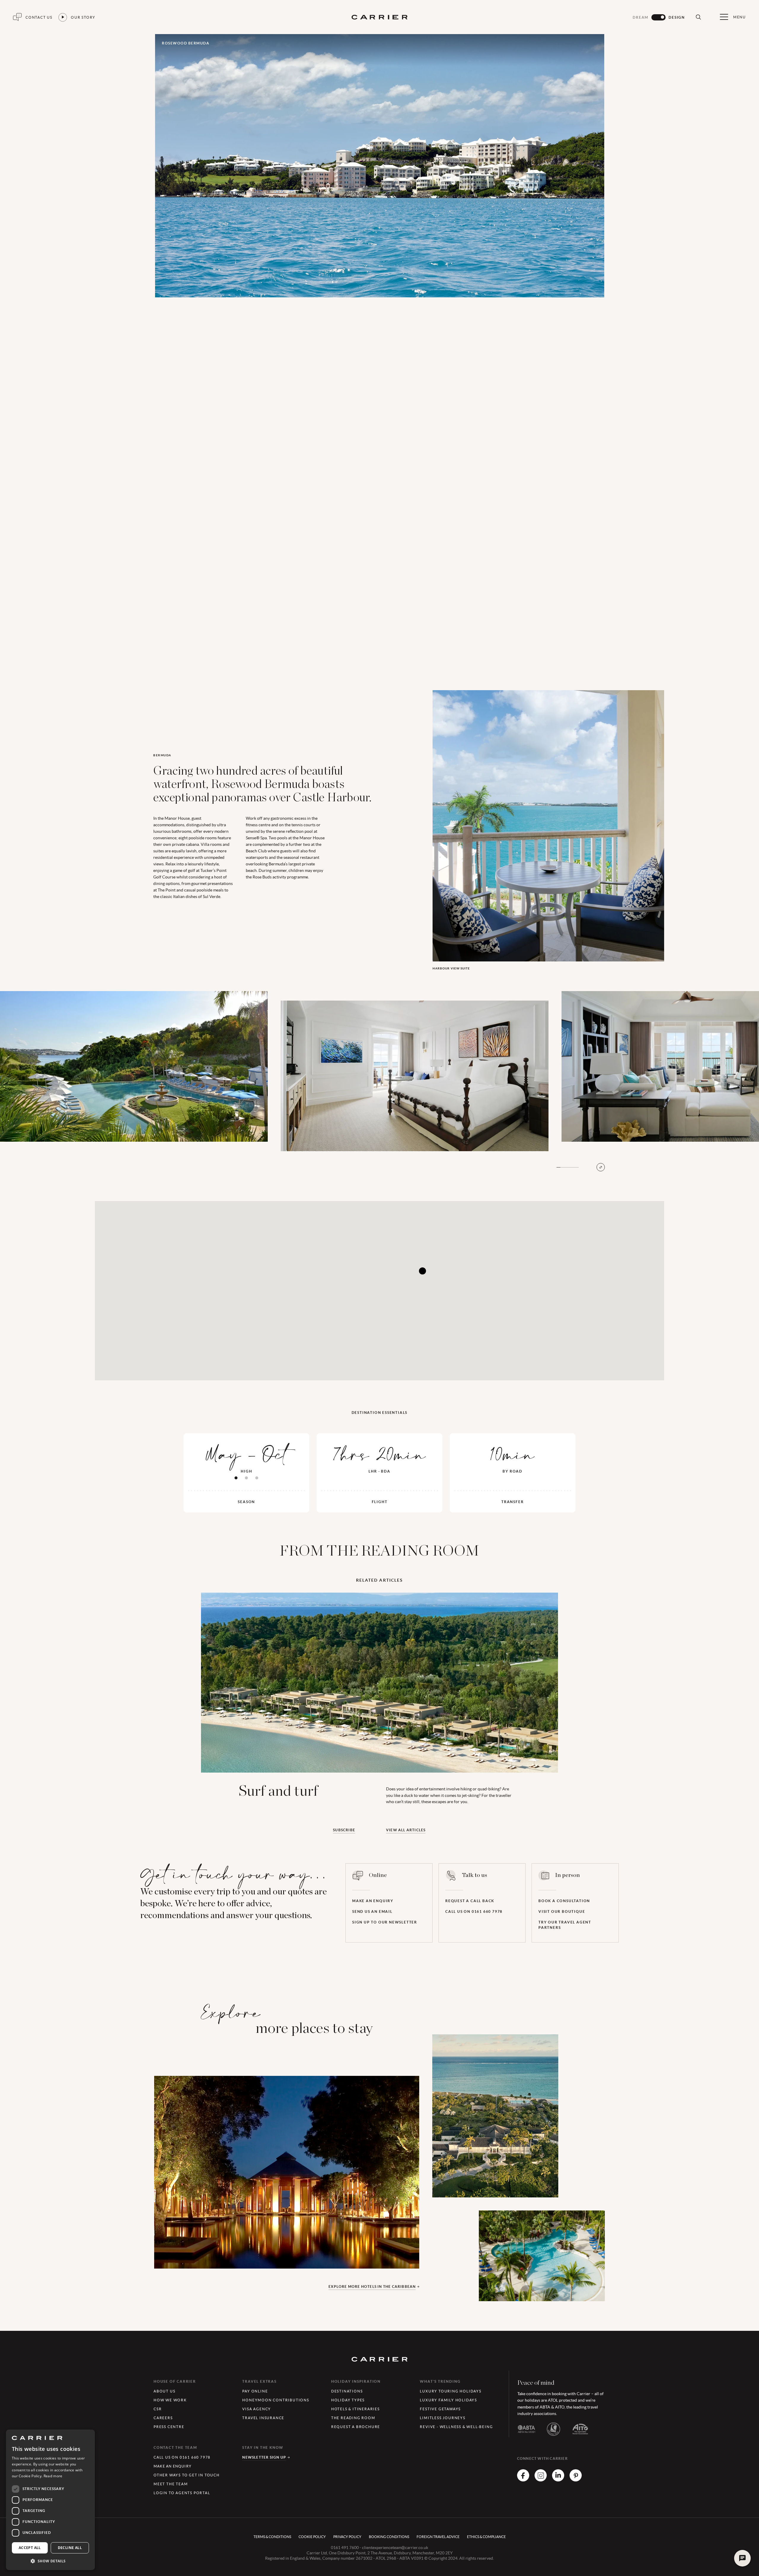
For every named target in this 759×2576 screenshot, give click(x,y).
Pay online (255, 2391)
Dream (641, 17)
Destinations (347, 2391)
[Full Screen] (601, 1167)
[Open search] (698, 17)
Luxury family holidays (448, 2400)
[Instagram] (541, 2480)
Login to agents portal (182, 2493)
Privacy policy (347, 2537)
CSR (158, 2409)
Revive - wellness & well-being (456, 2427)
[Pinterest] (576, 2480)
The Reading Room (353, 2418)
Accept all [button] (30, 2548)
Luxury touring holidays (451, 2391)
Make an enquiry (373, 1901)
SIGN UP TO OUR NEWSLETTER (385, 1922)
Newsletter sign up (264, 2457)
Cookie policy (312, 2537)
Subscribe (344, 1830)
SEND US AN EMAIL (372, 1911)
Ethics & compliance (486, 2537)
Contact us (39, 17)
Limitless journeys (443, 2418)
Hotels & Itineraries (355, 2409)
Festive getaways (440, 2409)
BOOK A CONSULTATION (564, 1901)
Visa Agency (257, 2409)
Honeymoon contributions (276, 2400)
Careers (163, 2418)
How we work (170, 2400)
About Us (164, 2391)
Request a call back (470, 1901)
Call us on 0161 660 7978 (474, 1911)
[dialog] (50, 2500)
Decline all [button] (70, 2548)
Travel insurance (263, 2418)
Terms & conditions (272, 2537)
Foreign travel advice (438, 2537)
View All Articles (406, 1830)
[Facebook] (523, 2480)
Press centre (169, 2427)
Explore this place (205, 2211)
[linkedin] (558, 2480)
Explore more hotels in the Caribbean (372, 2287)
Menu (740, 17)
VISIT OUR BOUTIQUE (562, 1911)
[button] (50, 2561)
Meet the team (171, 2484)
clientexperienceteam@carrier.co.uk (395, 2548)
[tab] (236, 1478)
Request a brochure (356, 2427)
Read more (53, 2476)
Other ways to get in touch (187, 2475)
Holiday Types (348, 2400)
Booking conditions (389, 2537)
